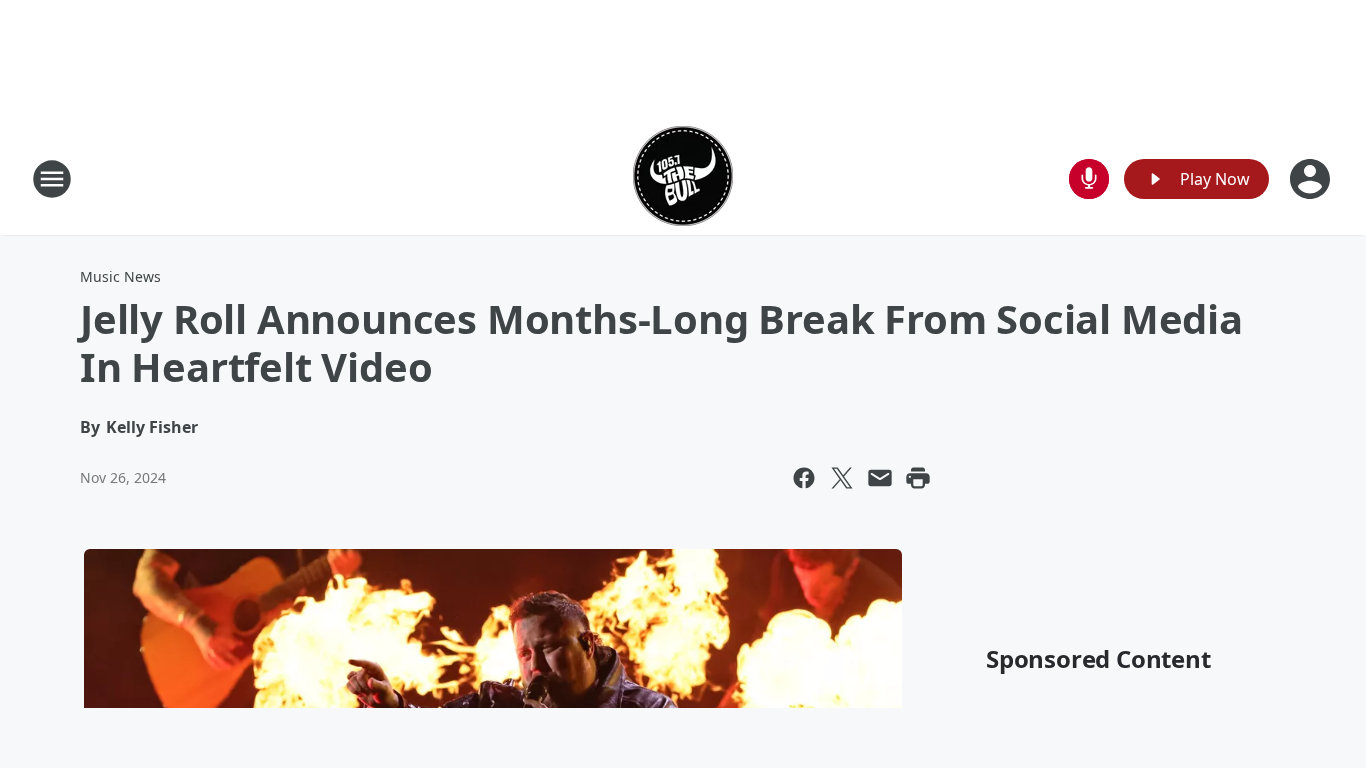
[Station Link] (683, 178)
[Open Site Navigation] (52, 179)
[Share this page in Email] (880, 478)
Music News (120, 276)
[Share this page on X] (842, 478)
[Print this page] (918, 478)
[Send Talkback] (1089, 179)
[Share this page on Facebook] (804, 478)
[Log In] (1312, 179)
